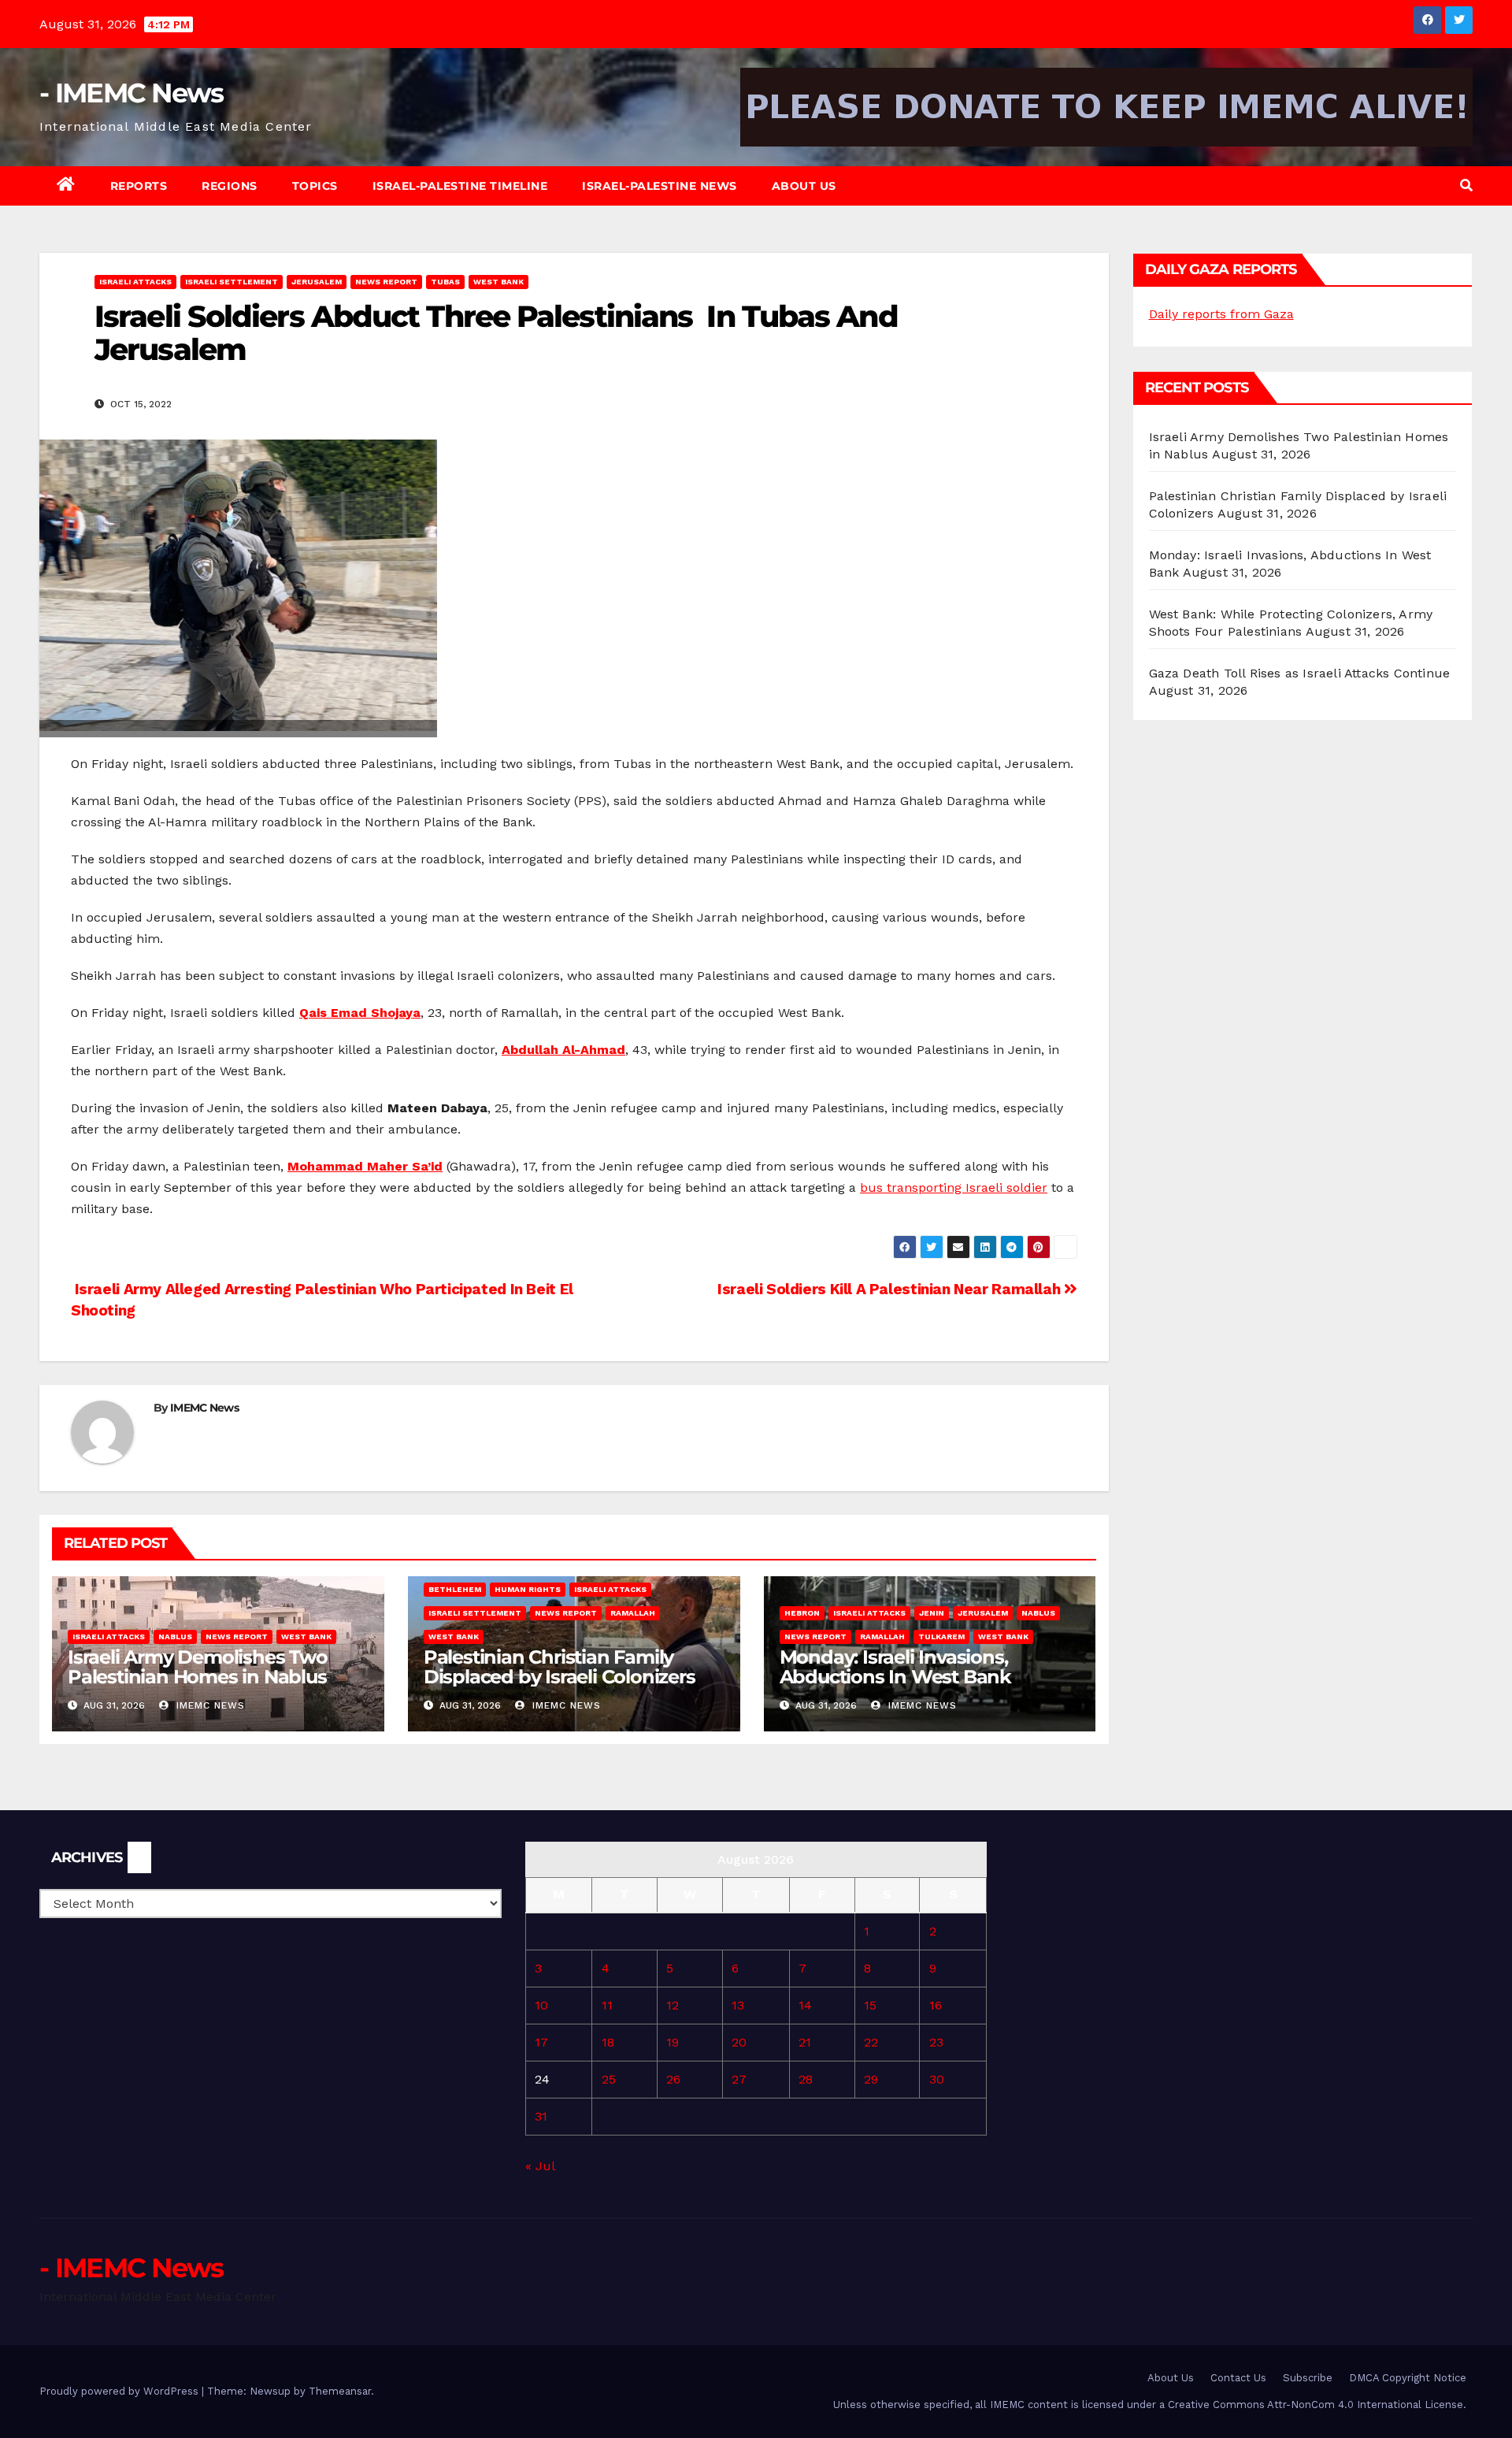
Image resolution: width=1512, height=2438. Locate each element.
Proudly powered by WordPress (120, 2391)
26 (673, 2079)
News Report (386, 282)
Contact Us (1238, 2378)
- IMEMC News (132, 93)
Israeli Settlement (232, 282)
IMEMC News (204, 1408)
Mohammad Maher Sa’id (365, 1166)
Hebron (802, 1613)
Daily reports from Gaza (1221, 314)
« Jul (540, 2166)
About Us (804, 186)
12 (673, 2005)
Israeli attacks (135, 282)
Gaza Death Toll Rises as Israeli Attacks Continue (1300, 673)
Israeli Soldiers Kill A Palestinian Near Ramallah (891, 1289)
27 (739, 2079)
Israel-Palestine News (660, 186)
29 (871, 2079)
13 (738, 2005)
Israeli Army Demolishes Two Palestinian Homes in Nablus (198, 1667)
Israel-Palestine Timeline (460, 186)
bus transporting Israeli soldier (954, 1187)
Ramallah (633, 1613)
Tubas (445, 282)
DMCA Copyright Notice (1408, 2378)
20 (739, 2042)
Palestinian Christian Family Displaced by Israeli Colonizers (560, 1667)
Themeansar (340, 2391)
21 (805, 2042)
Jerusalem (317, 282)
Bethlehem (455, 1589)
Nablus (175, 1636)
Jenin (932, 1613)
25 (609, 2079)
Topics (315, 186)
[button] (1466, 186)
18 (608, 2042)
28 (806, 2079)
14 (805, 2005)
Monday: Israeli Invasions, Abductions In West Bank (895, 1667)
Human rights (528, 1589)
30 (937, 2079)
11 (607, 2005)
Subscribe (1308, 2378)
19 (673, 2042)
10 (541, 2005)
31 (541, 2116)
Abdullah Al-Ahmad (563, 1050)
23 (936, 2042)
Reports (139, 186)
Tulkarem (941, 1636)
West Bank (498, 282)
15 (870, 2005)
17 (541, 2042)
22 (871, 2042)
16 (936, 2005)
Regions (230, 186)
